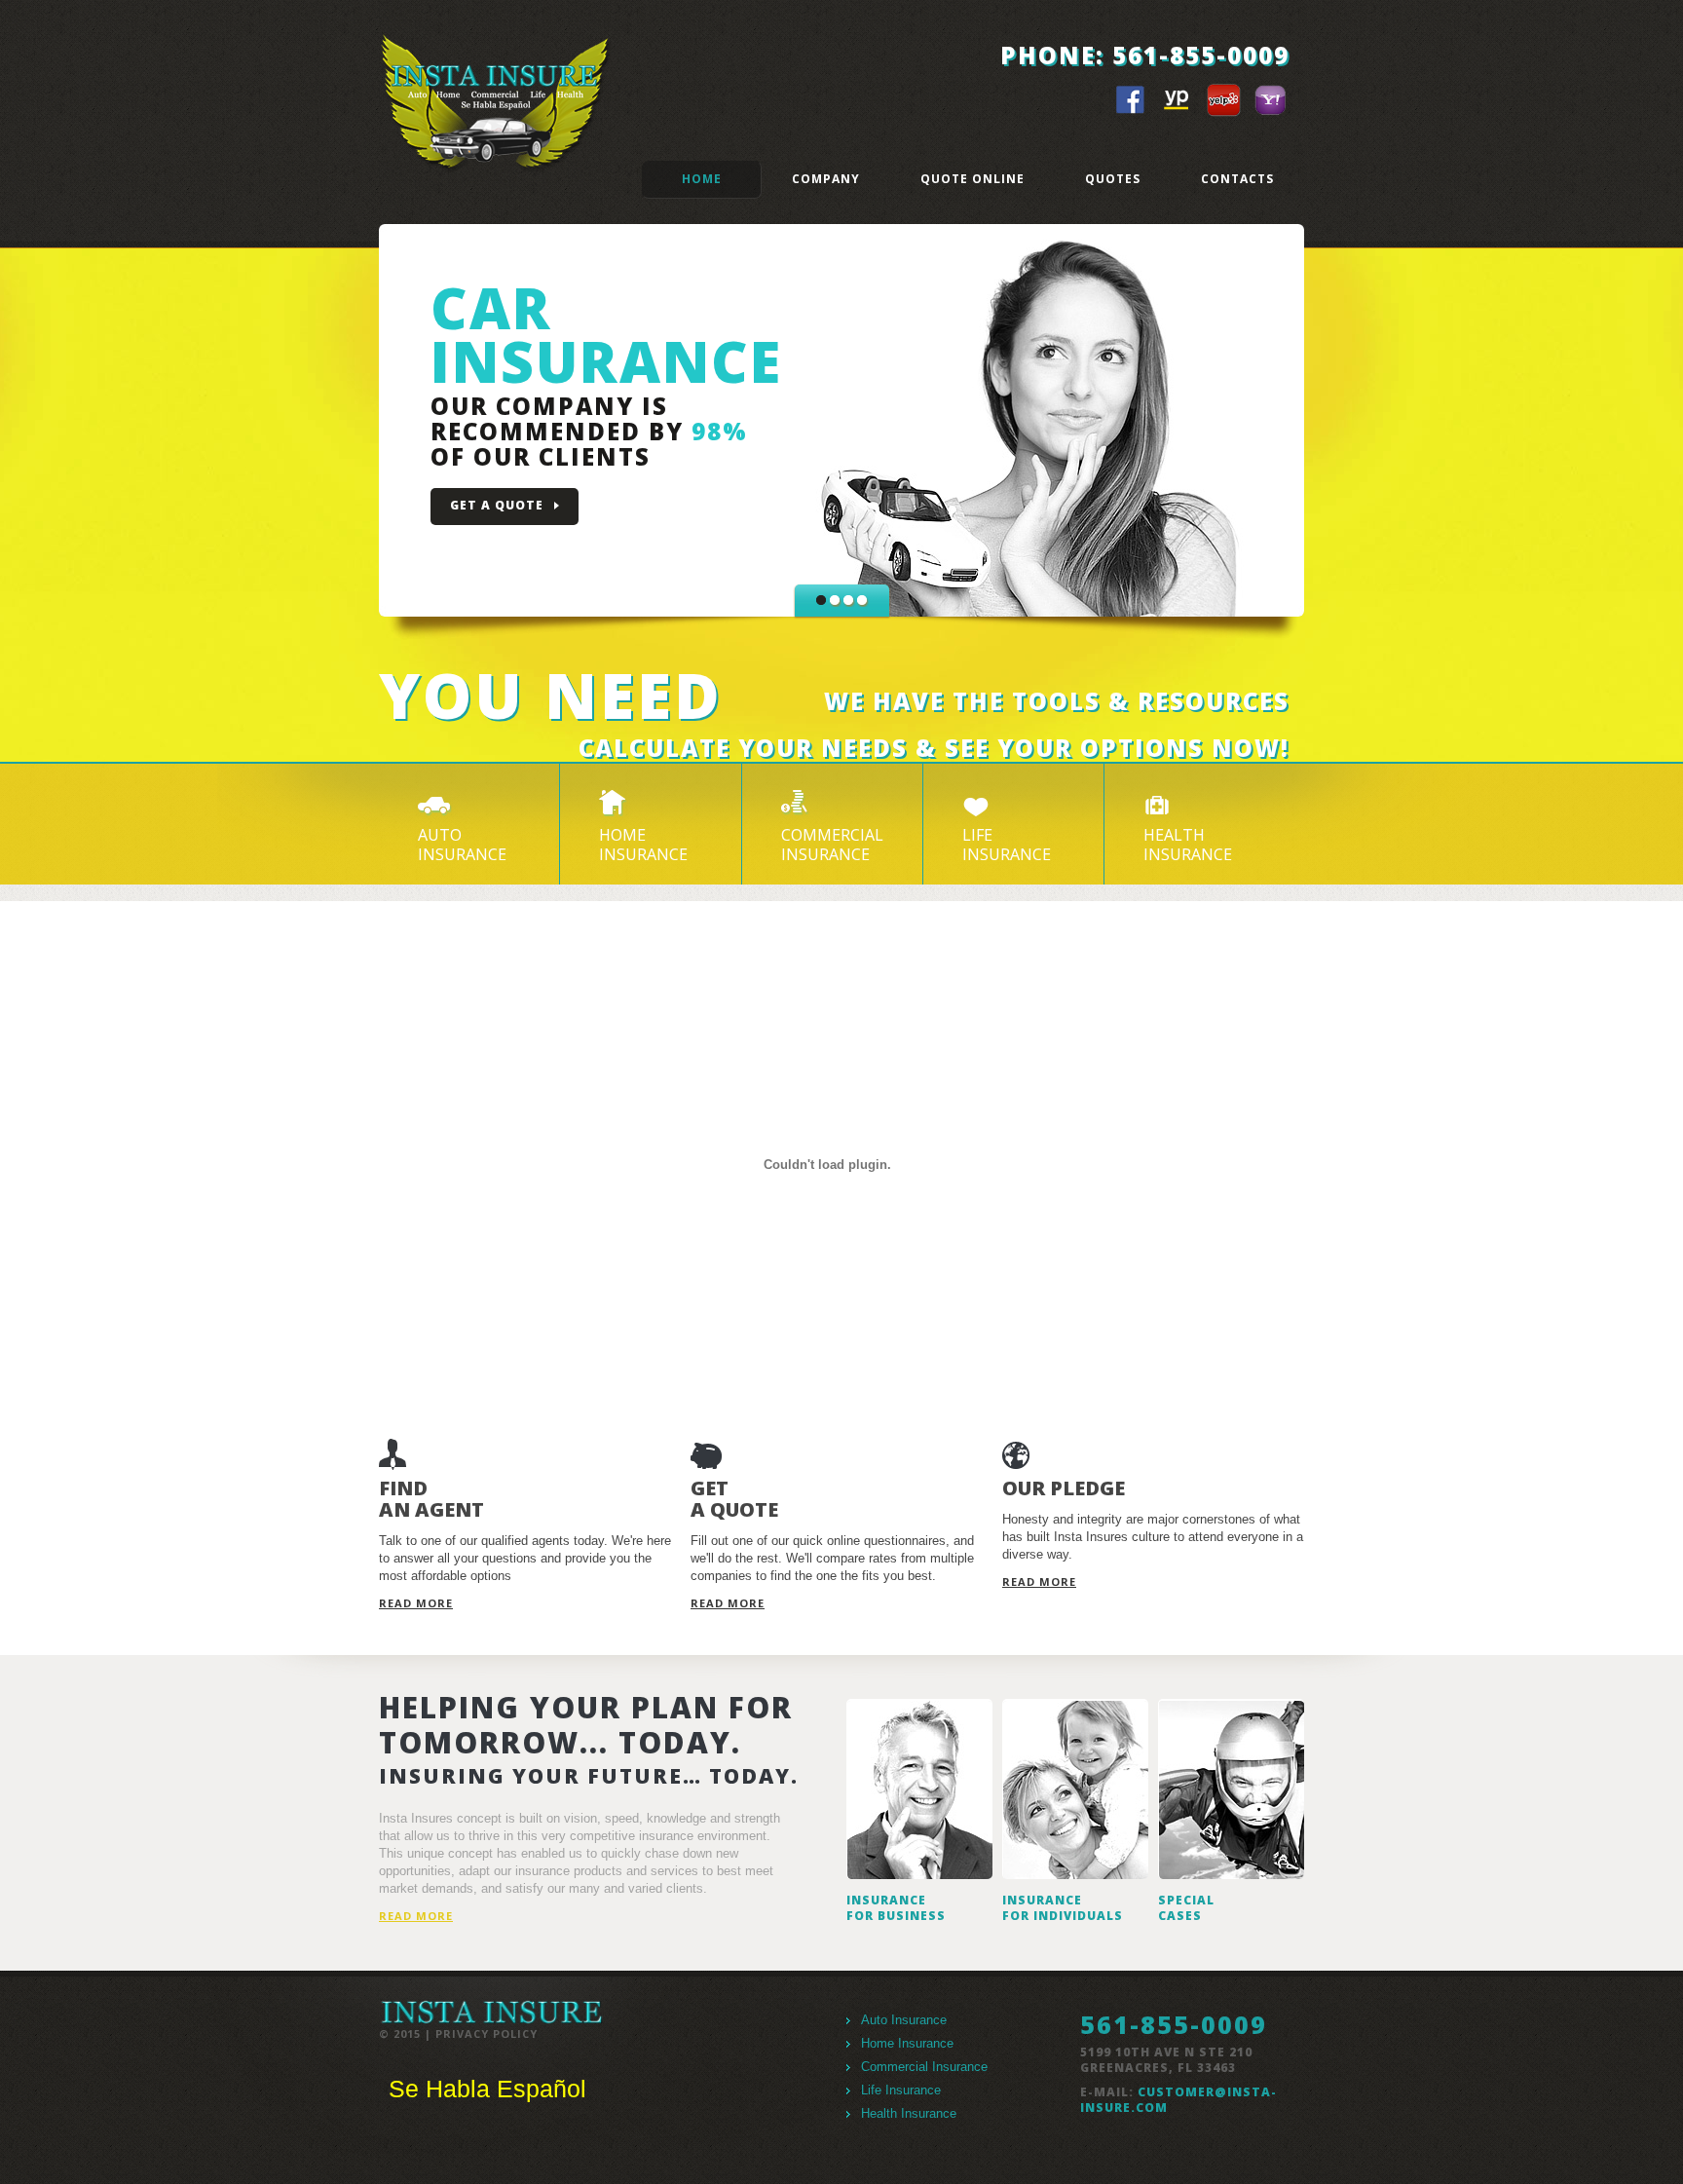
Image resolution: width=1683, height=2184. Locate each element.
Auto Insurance (904, 2020)
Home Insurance (907, 2043)
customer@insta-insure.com (1178, 2100)
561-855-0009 (1201, 55)
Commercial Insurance (924, 2067)
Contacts (1237, 179)
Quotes (1113, 179)
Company (826, 179)
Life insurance (1007, 845)
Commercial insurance (832, 845)
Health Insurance (909, 2113)
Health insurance (1188, 845)
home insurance (643, 845)
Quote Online (972, 179)
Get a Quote (497, 505)
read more (416, 1603)
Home (702, 179)
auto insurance (462, 845)
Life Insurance (901, 2090)
